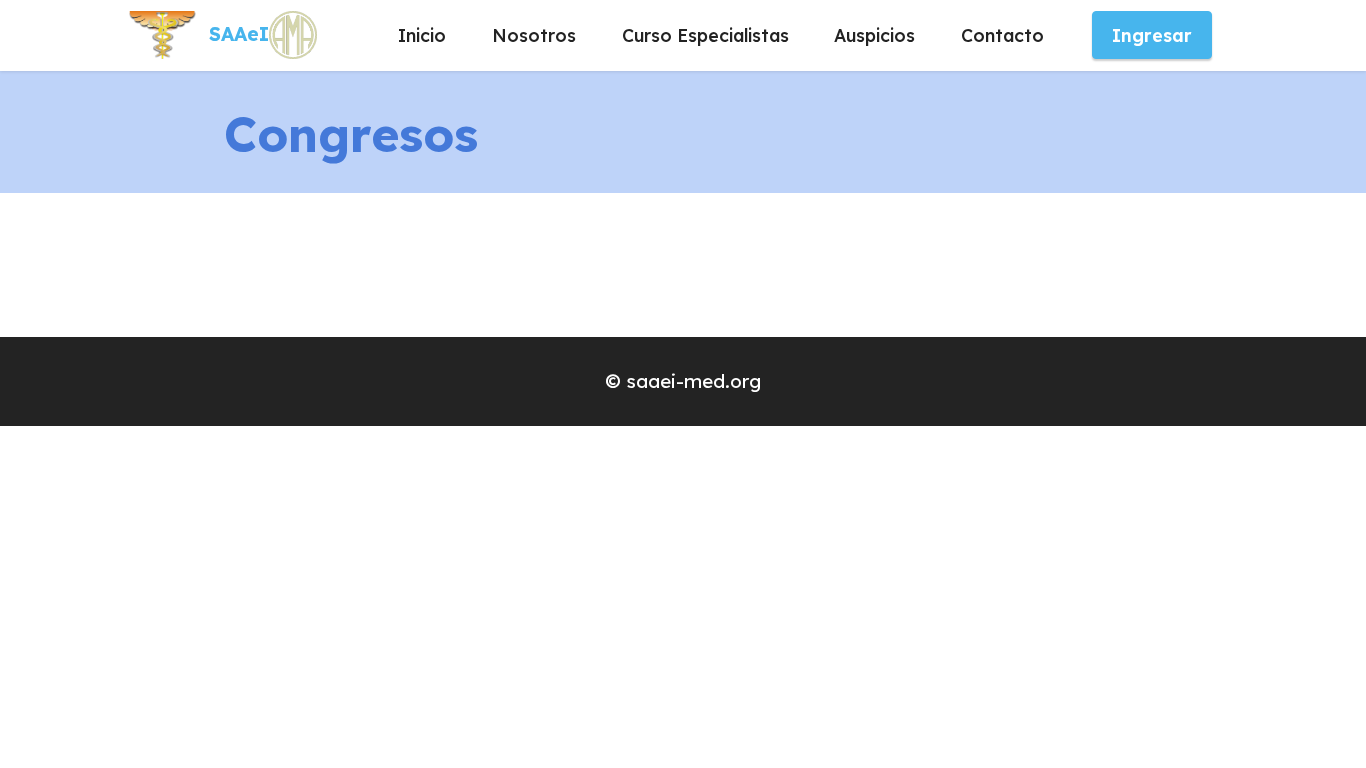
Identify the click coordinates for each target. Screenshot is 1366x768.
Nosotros (534, 35)
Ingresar (1152, 35)
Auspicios (874, 35)
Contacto (1002, 35)
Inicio (422, 35)
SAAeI (239, 34)
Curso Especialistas (705, 35)
